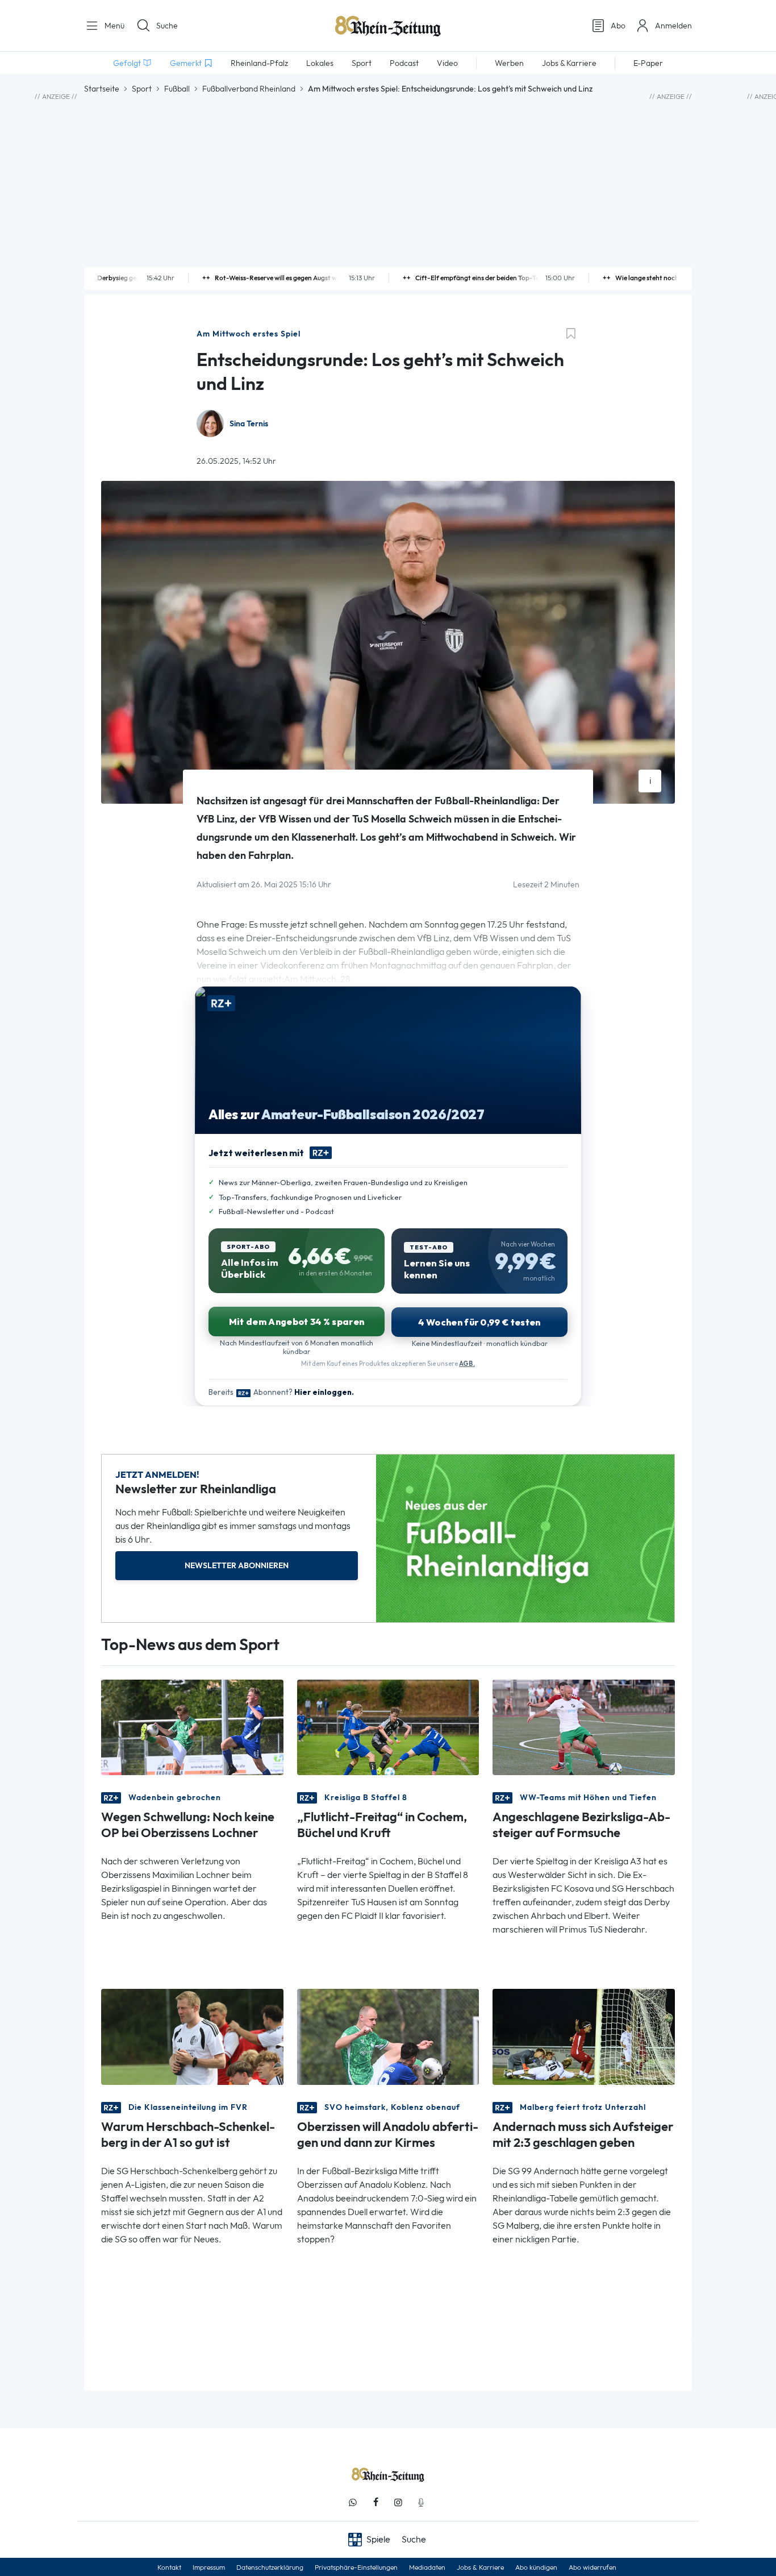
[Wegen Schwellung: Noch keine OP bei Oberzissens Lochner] (192, 1727)
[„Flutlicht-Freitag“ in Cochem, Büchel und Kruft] (388, 1727)
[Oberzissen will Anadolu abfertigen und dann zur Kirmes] (388, 2036)
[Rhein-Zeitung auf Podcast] (421, 2502)
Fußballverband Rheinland (249, 89)
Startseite (102, 89)
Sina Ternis (249, 424)
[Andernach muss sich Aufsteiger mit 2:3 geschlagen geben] (584, 2036)
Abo (618, 26)
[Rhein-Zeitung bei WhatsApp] (353, 2502)
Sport (142, 89)
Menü (113, 26)
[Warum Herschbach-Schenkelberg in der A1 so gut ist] (192, 2036)
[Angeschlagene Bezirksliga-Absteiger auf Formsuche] (584, 1727)
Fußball (177, 89)
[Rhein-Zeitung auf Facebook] (376, 2502)
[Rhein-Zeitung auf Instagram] (398, 2502)
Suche (167, 26)
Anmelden (673, 26)
